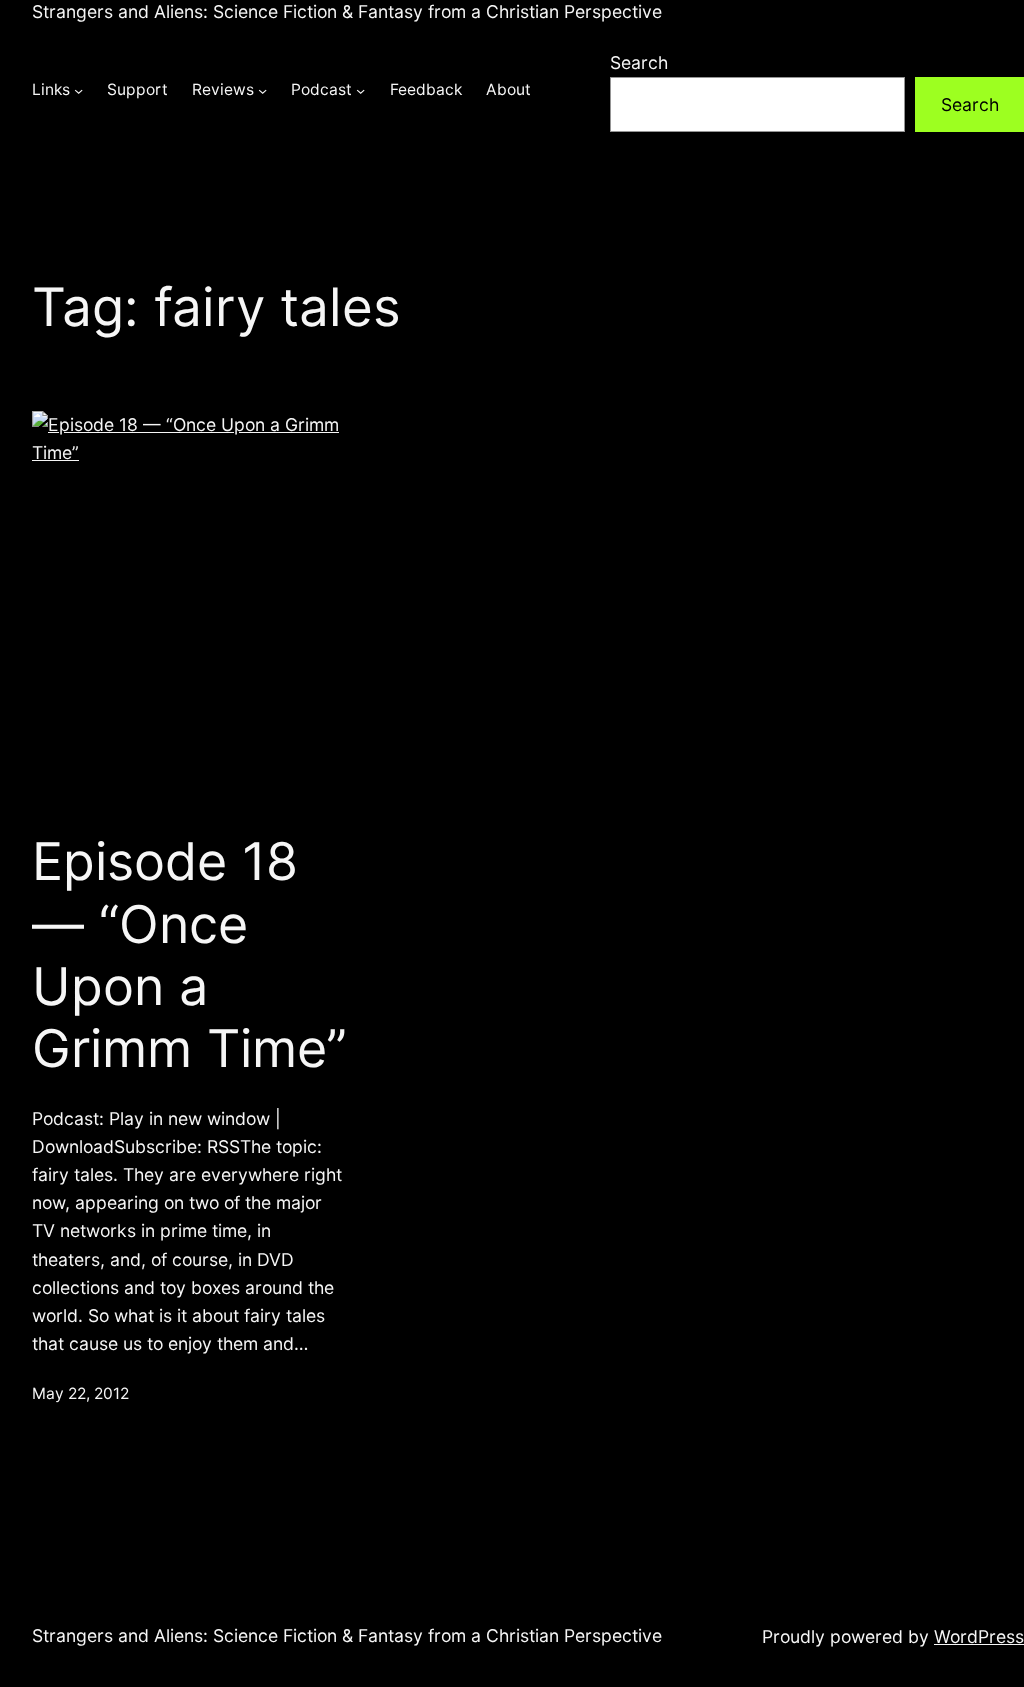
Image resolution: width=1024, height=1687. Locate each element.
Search (639, 62)
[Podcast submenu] (360, 90)
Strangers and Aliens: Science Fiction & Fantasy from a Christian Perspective (347, 11)
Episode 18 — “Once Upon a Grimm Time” (189, 955)
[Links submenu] (78, 90)
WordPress (979, 1636)
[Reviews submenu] (262, 90)
